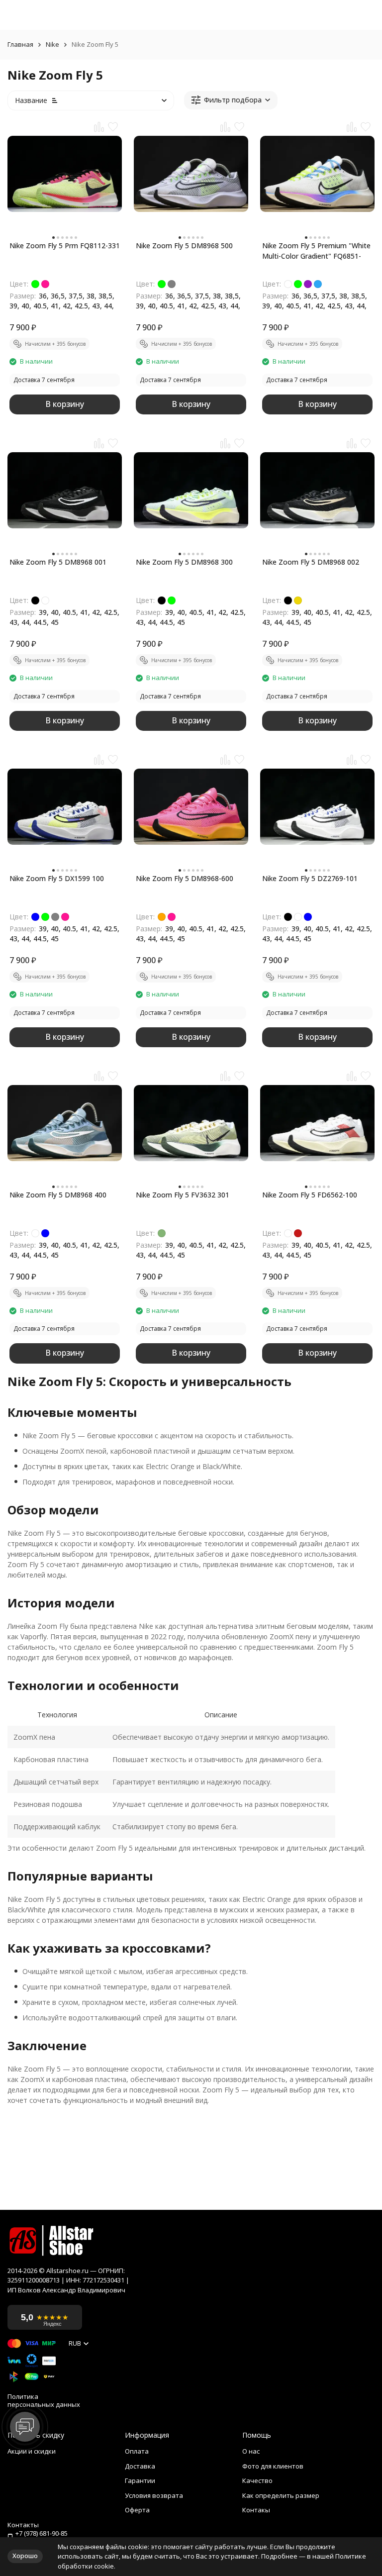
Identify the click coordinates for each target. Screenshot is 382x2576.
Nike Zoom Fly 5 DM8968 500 (184, 246)
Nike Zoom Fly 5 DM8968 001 (58, 562)
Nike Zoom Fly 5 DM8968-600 (185, 878)
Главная (20, 45)
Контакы (256, 2510)
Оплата (137, 2451)
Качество (257, 2480)
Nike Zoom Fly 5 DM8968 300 (184, 562)
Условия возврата (154, 2495)
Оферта (137, 2510)
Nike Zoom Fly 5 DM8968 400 (58, 1195)
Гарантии (140, 2480)
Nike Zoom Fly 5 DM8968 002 (311, 562)
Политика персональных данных (44, 2401)
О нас (251, 2451)
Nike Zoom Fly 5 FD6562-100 (310, 1195)
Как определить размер (281, 2495)
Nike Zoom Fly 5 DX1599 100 (57, 878)
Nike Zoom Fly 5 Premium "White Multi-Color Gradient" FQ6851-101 (316, 251)
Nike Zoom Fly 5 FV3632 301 (183, 1195)
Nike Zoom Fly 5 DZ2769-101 (310, 878)
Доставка (140, 2466)
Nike (52, 45)
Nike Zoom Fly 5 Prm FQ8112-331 (65, 246)
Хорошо (25, 2556)
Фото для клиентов (273, 2466)
